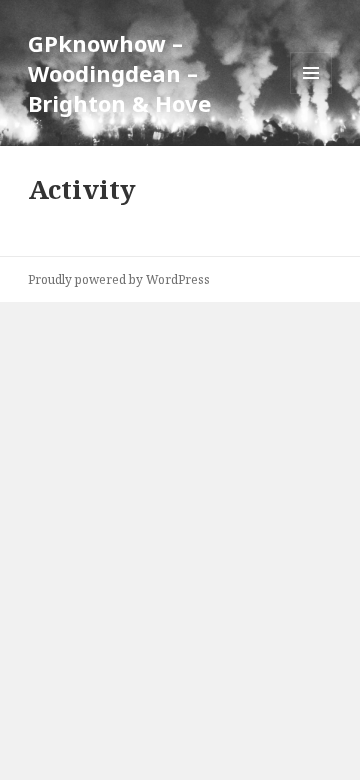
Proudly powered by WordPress (119, 279)
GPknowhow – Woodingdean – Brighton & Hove (119, 73)
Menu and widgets (311, 93)
